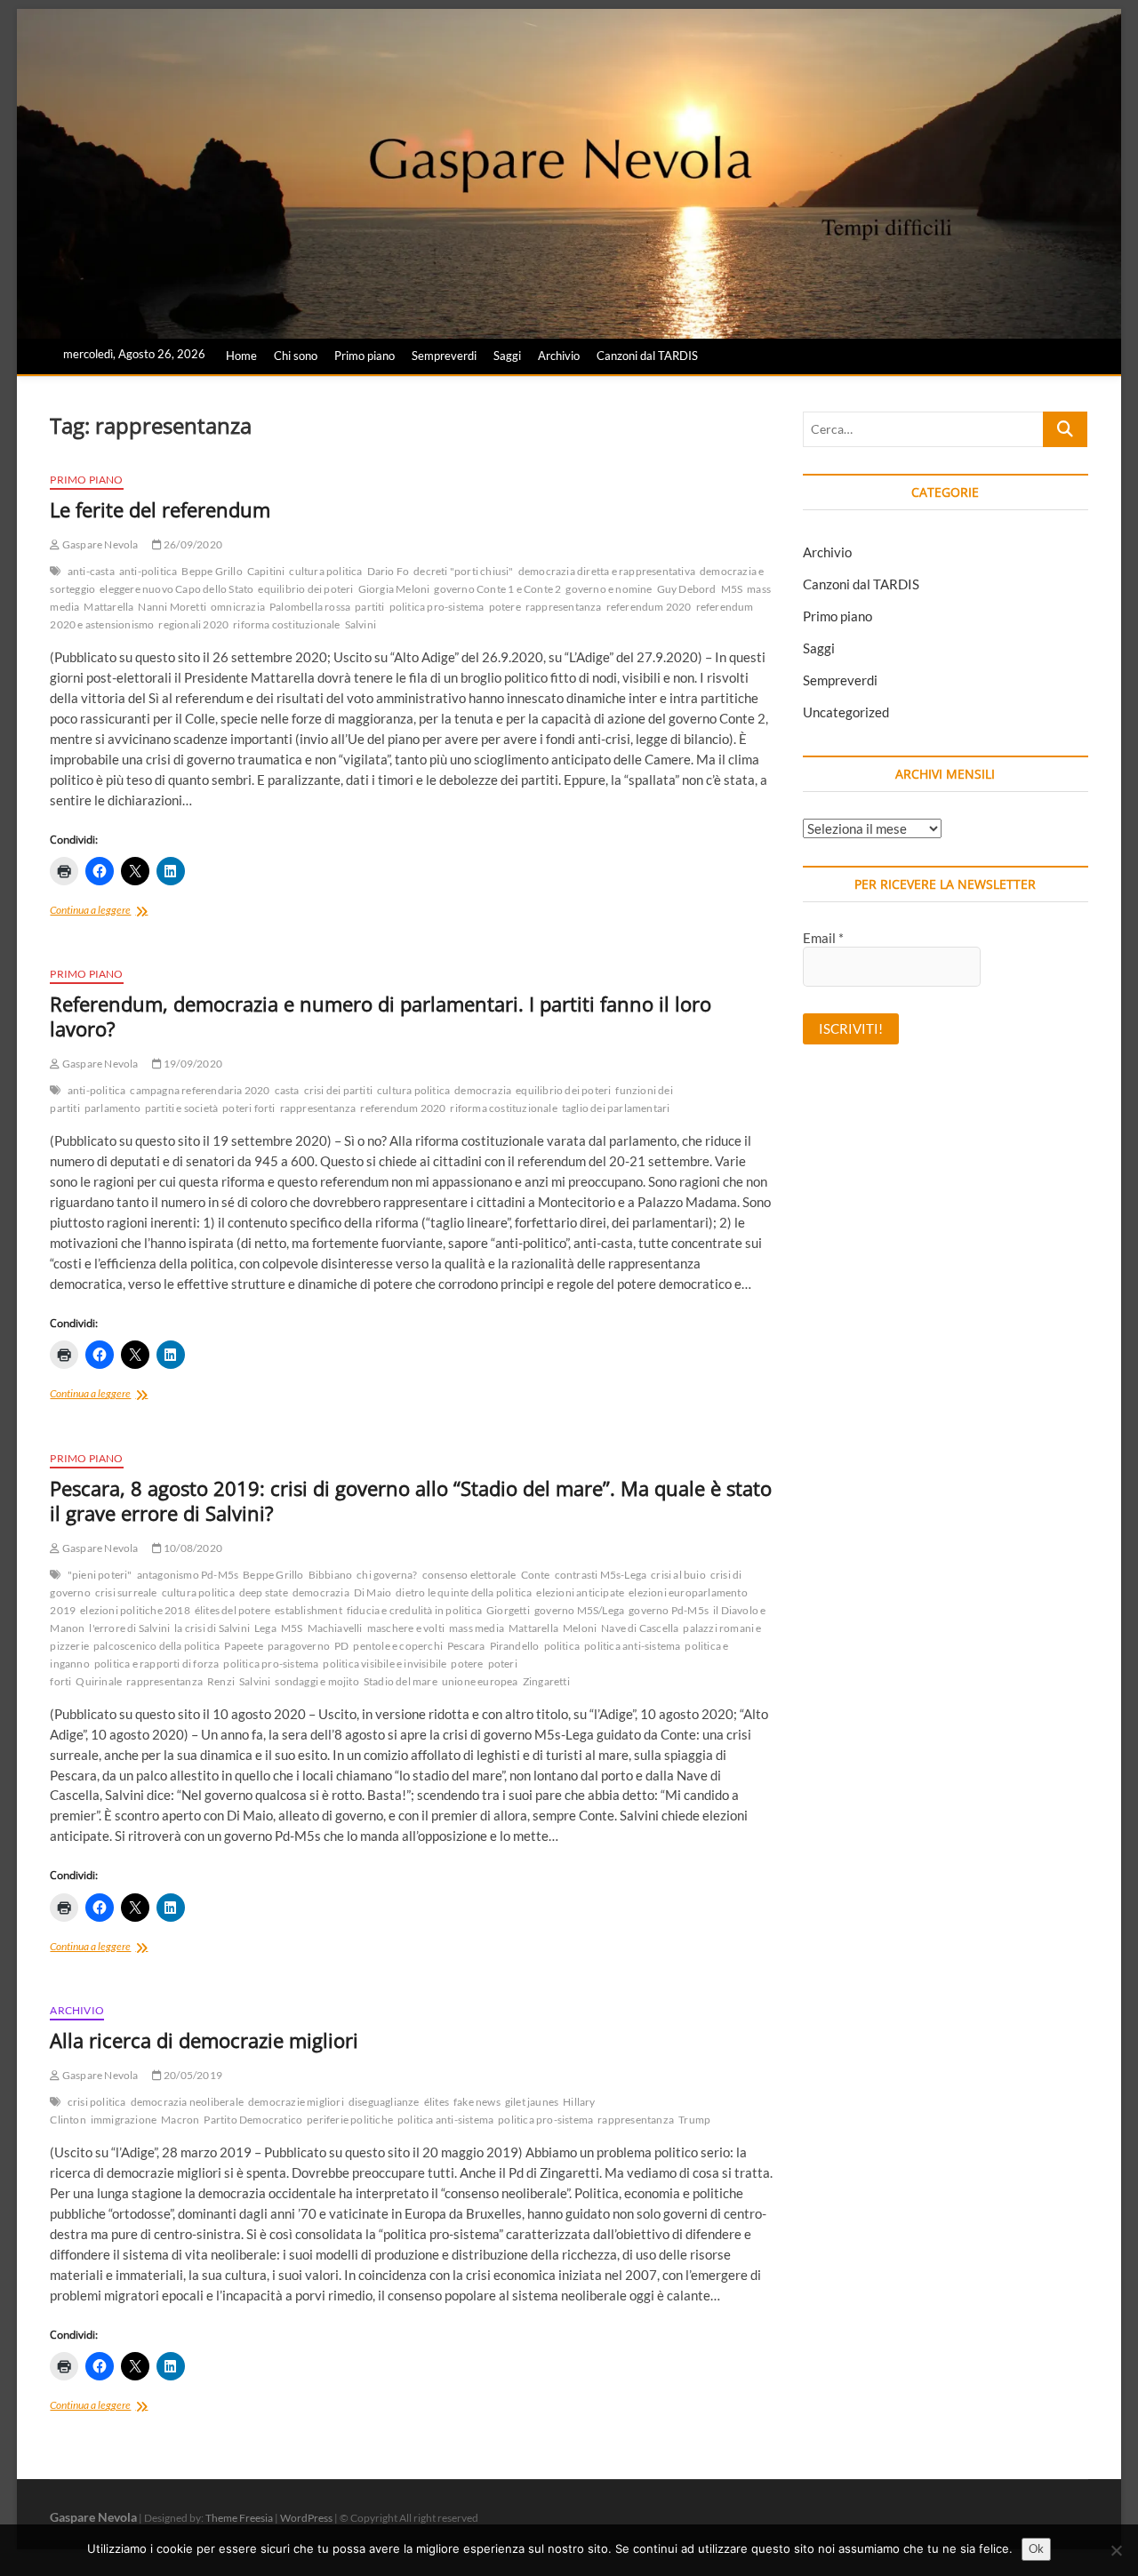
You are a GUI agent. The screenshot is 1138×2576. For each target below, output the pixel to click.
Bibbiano (331, 1575)
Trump (694, 2120)
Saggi (507, 356)
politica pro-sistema (437, 607)
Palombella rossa (310, 607)
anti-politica (148, 571)
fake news (477, 2102)
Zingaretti (546, 1681)
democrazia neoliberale (187, 2102)
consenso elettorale (469, 1575)
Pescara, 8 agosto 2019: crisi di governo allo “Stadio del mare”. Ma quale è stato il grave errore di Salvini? (411, 1500)
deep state (264, 1592)
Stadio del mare (401, 1681)
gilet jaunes (532, 2102)
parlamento (112, 1108)
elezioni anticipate (580, 1592)
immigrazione (124, 2120)
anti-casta (91, 571)
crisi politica (97, 2102)
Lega (265, 1628)
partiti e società (181, 1108)
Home (241, 356)
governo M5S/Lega (579, 1610)
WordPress (306, 2518)
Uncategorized (846, 712)
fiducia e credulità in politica (414, 1610)
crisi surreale (126, 1592)
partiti (369, 607)
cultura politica (325, 571)
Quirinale (99, 1681)
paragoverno (299, 1646)
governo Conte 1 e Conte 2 (497, 589)
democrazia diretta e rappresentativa (607, 571)
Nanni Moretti (172, 607)
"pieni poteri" (100, 1575)
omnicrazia (238, 607)
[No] (1116, 2550)
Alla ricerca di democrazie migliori (204, 2040)
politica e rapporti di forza (157, 1664)
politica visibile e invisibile (385, 1664)
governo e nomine (609, 589)
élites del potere (232, 1610)
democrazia (483, 1090)
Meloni (580, 1628)
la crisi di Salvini (212, 1628)
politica (562, 1646)
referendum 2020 (649, 607)
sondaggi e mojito (317, 1681)
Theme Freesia (239, 2518)
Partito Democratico (253, 2120)
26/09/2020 (192, 544)
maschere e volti (406, 1628)
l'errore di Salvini (129, 1628)
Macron (180, 2120)
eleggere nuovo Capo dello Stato (176, 589)
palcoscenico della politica (156, 1646)
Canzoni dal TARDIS (647, 356)
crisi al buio (678, 1575)
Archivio (559, 356)
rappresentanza (564, 607)
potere (505, 607)
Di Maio (373, 1592)
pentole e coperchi (398, 1646)
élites (437, 2102)
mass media (477, 1628)
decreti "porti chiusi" (463, 571)
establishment (309, 1610)
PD (341, 1646)
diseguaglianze (384, 2102)
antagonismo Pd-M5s (188, 1575)
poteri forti (248, 1108)
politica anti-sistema (632, 1646)
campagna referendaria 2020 (200, 1090)
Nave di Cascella (640, 1628)
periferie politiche (350, 2120)
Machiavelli (335, 1628)
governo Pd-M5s (669, 1610)
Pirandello (515, 1646)
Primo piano (365, 356)
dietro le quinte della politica (464, 1592)
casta (287, 1090)
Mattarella (108, 607)
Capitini (266, 571)
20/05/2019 (192, 2075)
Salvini (361, 624)
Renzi (221, 1681)
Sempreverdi (444, 356)
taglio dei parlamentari (616, 1108)
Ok (1036, 2548)
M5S (732, 589)
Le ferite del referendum (160, 509)
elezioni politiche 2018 (135, 1610)
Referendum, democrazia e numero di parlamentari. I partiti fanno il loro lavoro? (381, 1016)
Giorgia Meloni (394, 589)
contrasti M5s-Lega (601, 1575)
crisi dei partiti (338, 1090)
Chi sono (296, 356)
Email (823, 938)
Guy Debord (687, 589)
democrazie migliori (296, 2102)
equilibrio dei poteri (305, 589)
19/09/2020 (192, 1064)
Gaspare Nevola (99, 544)
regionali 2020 (193, 624)
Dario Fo (389, 571)
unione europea (480, 1681)
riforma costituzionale (286, 624)
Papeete (243, 1646)
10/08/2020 (192, 1548)
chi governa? (387, 1575)
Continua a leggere (115, 912)
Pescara (466, 1646)
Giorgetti (508, 1610)
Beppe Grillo (212, 571)
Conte (536, 1575)
